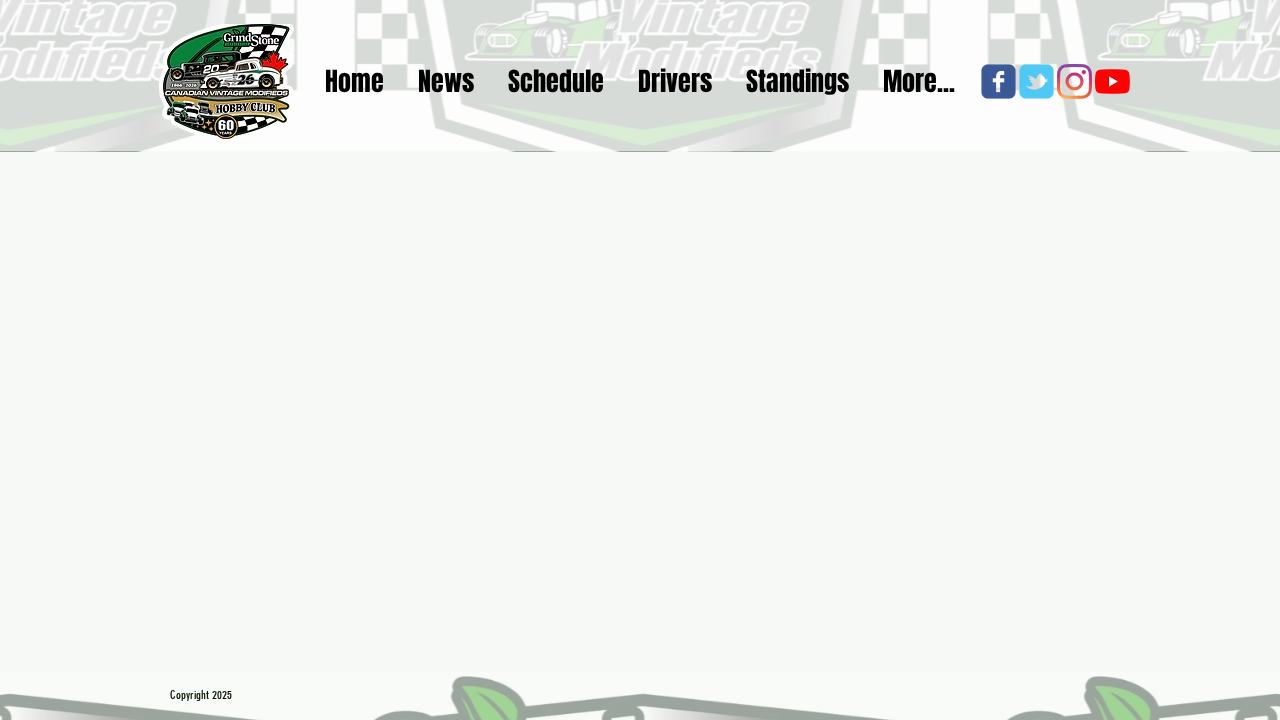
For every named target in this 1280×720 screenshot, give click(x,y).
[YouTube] (1112, 81)
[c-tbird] (1036, 81)
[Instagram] (1074, 81)
